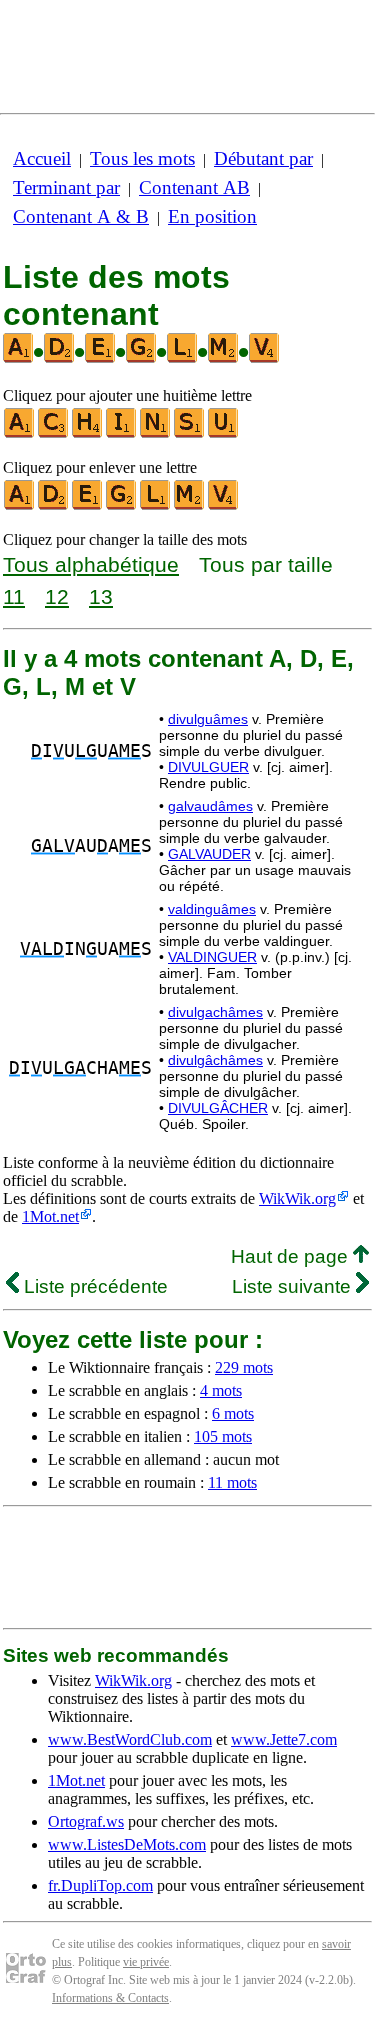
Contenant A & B (81, 216)
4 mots (221, 1390)
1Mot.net (50, 1216)
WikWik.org (297, 1198)
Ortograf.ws (86, 1821)
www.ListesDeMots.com (127, 1844)
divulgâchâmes (215, 1060)
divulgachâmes (215, 1012)
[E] (88, 505)
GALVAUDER (209, 854)
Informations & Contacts (110, 1998)
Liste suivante (294, 1286)
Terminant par (66, 187)
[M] (190, 505)
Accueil (42, 158)
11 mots (232, 1482)
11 (14, 596)
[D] (54, 505)
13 (101, 596)
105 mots (223, 1436)
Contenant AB (194, 187)
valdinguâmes (212, 909)
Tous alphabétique (91, 564)
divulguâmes (208, 719)
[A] (20, 433)
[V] (224, 505)
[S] (190, 433)
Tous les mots (142, 158)
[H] (88, 433)
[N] (156, 433)
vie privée (146, 1962)
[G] (122, 505)
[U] (224, 433)
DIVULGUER (208, 767)
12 (57, 596)
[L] (156, 505)
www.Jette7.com (284, 1739)
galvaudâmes (210, 806)
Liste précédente (93, 1286)
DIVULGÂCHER (218, 1108)
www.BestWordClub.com (130, 1739)
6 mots (233, 1413)
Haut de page (292, 1256)
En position (212, 216)
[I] (122, 433)
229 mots (244, 1367)
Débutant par (263, 158)
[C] (54, 433)
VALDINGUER (212, 957)
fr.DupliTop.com (100, 1885)
